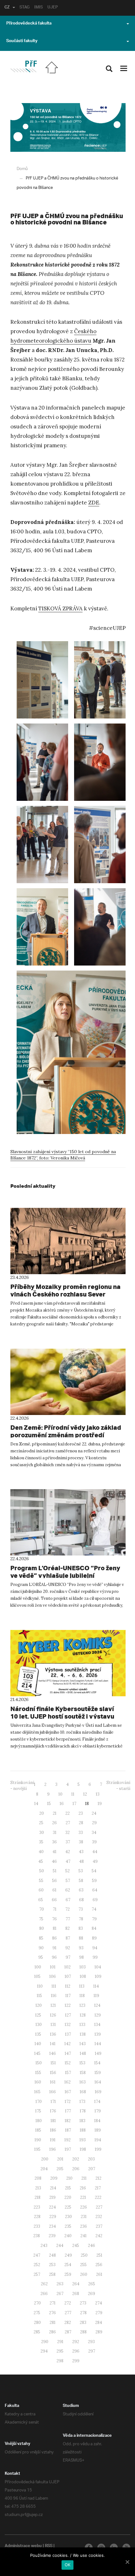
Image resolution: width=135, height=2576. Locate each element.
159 (98, 2073)
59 (94, 1881)
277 (68, 2313)
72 (67, 1909)
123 (82, 2005)
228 (37, 2217)
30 (42, 1833)
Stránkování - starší (118, 1786)
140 (38, 2044)
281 (53, 2323)
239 (52, 2236)
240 (68, 2236)
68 (81, 1900)
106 (53, 1976)
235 (68, 2226)
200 (45, 2159)
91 (54, 1948)
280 (37, 2323)
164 (98, 2082)
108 (83, 1976)
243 (44, 2246)
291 (60, 2342)
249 (68, 2255)
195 (37, 2149)
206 (76, 2169)
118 (82, 1996)
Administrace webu (23, 2546)
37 (68, 1842)
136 (53, 2034)
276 (52, 2313)
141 (53, 2044)
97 (68, 1957)
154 (97, 2063)
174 (97, 2102)
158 (83, 2073)
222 (98, 2197)
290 (45, 2342)
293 (91, 2342)
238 (37, 2236)
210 (69, 2178)
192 (67, 2140)
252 (37, 2265)
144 (98, 2044)
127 (68, 2015)
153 (82, 2063)
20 (42, 1813)
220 (68, 2197)
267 (60, 2294)
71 (55, 1909)
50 (42, 1871)
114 (96, 1986)
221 (83, 2197)
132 (68, 2025)
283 (83, 2323)
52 (67, 1871)
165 (37, 2092)
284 (99, 2323)
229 (53, 2217)
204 (44, 2169)
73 (81, 1909)
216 (83, 2188)
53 (81, 1871)
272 (68, 2303)
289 (99, 2332)
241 (84, 2236)
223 (37, 2207)
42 (68, 1852)
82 (67, 1928)
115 (39, 1996)
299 (76, 2361)
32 (67, 1833)
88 (81, 1938)
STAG (24, 8)
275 (37, 2313)
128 (83, 2015)
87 (68, 1938)
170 (39, 2102)
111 (54, 1986)
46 (54, 1861)
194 (98, 2140)
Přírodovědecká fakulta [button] (29, 24)
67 (68, 1900)
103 (83, 1967)
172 (68, 2102)
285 (37, 2332)
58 (81, 1881)
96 (54, 1957)
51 (55, 1871)
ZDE (94, 503)
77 (68, 1919)
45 (41, 1861)
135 (38, 2034)
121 (53, 2005)
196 (53, 2149)
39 (94, 1842)
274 (99, 2303)
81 (55, 1928)
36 (54, 1842)
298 (60, 2361)
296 (76, 2351)
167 (68, 2092)
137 (68, 2034)
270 (37, 2303)
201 (60, 2159)
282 (68, 2323)
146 (53, 2053)
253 (52, 2265)
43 (81, 1852)
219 (52, 2197)
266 (44, 2294)
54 (94, 1871)
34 (94, 1833)
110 (40, 1986)
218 (38, 2197)
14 (36, 1804)
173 (82, 2102)
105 (37, 1976)
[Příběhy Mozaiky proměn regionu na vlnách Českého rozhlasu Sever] (68, 1241)
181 (53, 2121)
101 (53, 1967)
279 (99, 2313)
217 (98, 2188)
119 (96, 1996)
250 (84, 2255)
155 (38, 2073)
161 (53, 2082)
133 (82, 2025)
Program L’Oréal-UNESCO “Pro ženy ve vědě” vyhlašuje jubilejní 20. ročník (65, 1575)
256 (99, 2265)
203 (91, 2159)
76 (54, 1919)
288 (83, 2332)
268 (76, 2294)
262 (44, 2284)
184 (97, 2121)
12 (85, 1794)
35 (41, 1842)
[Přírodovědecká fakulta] (23, 66)
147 (68, 2053)
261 (99, 2274)
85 (41, 1938)
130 (39, 2025)
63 (81, 1890)
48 (81, 1861)
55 (41, 1881)
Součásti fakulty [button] (22, 41)
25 (41, 1823)
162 (67, 2082)
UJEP (53, 8)
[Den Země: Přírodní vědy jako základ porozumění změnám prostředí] (68, 1382)
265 (92, 2284)
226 (84, 2207)
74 (94, 1909)
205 (60, 2169)
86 (54, 1938)
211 (84, 2178)
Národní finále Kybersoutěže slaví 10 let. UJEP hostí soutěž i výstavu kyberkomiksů (62, 1716)
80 (42, 1928)
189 (98, 2130)
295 (60, 2351)
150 (39, 2063)
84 (94, 1928)
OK (68, 2565)
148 (83, 2053)
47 (68, 1861)
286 (52, 2332)
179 (98, 2111)
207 (92, 2169)
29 (94, 1823)
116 (54, 1996)
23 (81, 1813)
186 (53, 2130)
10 (60, 1794)
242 (99, 2236)
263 (60, 2284)
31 (55, 1833)
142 (67, 2044)
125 (38, 2015)
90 (41, 1948)
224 (52, 2207)
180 (39, 2121)
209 (54, 2178)
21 (55, 1813)
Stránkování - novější (22, 1786)
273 (83, 2303)
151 (53, 2063)
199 (98, 2149)
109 (98, 1976)
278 (83, 2313)
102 (67, 1967)
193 (83, 2140)
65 (41, 1900)
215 (68, 2188)
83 (81, 1928)
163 (83, 2082)
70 (42, 1909)
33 (81, 1833)
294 (44, 2351)
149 (98, 2053)
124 (97, 2005)
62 (68, 1890)
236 (84, 2226)
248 (52, 2255)
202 (76, 2159)
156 (53, 2073)
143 (83, 2044)
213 (38, 2188)
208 (38, 2178)
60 (41, 1890)
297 (92, 2351)
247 (37, 2255)
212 (98, 2178)
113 (82, 1986)
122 (68, 2005)
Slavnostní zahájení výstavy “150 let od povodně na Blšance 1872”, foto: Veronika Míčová (63, 1155)
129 (98, 2015)
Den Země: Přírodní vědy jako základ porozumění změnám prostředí (66, 1431)
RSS (49, 2546)
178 (83, 2111)
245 (76, 2246)
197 (68, 2149)
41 (54, 1852)
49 (95, 1861)
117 (68, 1996)
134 (97, 2025)
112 (68, 1986)
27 (68, 1823)
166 (53, 2092)
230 (68, 2217)
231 (84, 2217)
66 (54, 1900)
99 (95, 1957)
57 (68, 1881)
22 (67, 1813)
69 (95, 1900)
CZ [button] (7, 8)
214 (53, 2188)
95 (41, 1957)
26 (54, 1823)
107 (68, 1976)
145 (37, 2053)
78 (81, 1919)
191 (53, 2140)
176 (53, 2111)
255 (83, 2265)
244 (60, 2246)
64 (95, 1890)
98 (81, 1957)
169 (98, 2092)
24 (94, 1813)
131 (53, 2025)
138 (83, 2034)
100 (38, 1967)
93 (81, 1948)
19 (100, 1804)
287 (68, 2332)
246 (92, 2246)
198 (83, 2149)
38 (81, 1842)
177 (68, 2111)
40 (41, 1852)
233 (37, 2226)
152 (68, 2063)
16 (62, 1804)
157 (68, 2073)
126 (53, 2015)
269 (92, 2294)
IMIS (38, 8)
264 (76, 2284)
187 (68, 2130)
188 (83, 2130)
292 (76, 2342)
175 (38, 2111)
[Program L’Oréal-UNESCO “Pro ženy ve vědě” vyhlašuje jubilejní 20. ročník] (68, 1522)
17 (74, 1804)
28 (81, 1823)
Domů (22, 169)
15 (49, 1804)
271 (53, 2303)
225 (68, 2207)
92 (68, 1948)
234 (52, 2226)
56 (54, 1881)
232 (99, 2217)
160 (38, 2082)
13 (98, 1794)
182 (68, 2121)
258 (52, 2274)
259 (68, 2274)
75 (41, 1919)
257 (37, 2274)
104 (98, 1967)
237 (99, 2226)
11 (73, 1794)
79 (94, 1919)
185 (38, 2130)
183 (82, 2121)
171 (53, 2102)
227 (99, 2207)
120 (39, 2005)
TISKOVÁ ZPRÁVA (60, 608)
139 (98, 2034)
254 (68, 2265)
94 (95, 1948)
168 (83, 2092)
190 (38, 2140)
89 (94, 1938)
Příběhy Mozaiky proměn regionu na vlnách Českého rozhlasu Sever (65, 1290)
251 (99, 2255)
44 (95, 1852)
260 (84, 2274)
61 (54, 1890)
